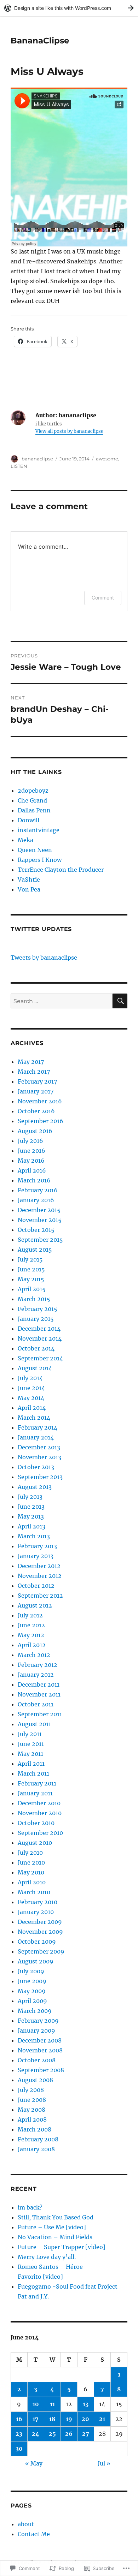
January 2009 (36, 2031)
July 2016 (30, 1141)
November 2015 (40, 1220)
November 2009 (40, 1932)
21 (102, 2419)
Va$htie (29, 879)
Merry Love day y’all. (47, 2257)
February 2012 (38, 1665)
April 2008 (32, 2119)
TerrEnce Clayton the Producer (61, 870)
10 (36, 2404)
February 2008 (38, 2139)
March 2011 (33, 1773)
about (26, 2524)
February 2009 (38, 2021)
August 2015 (35, 1250)
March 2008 (34, 2129)
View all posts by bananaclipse (69, 431)
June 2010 (31, 1862)
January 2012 (36, 1675)
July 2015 (30, 1259)
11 (52, 2404)
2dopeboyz (33, 791)
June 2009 (32, 1981)
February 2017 (37, 1081)
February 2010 (38, 1902)
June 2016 (31, 1151)
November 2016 (40, 1101)
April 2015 (32, 1289)
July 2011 (30, 1734)
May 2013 (31, 1516)
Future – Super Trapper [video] (62, 2247)
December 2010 (39, 1803)
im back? (30, 2207)
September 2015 (40, 1240)
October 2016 (36, 1111)
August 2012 (35, 1605)
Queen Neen (35, 850)
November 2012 (40, 1576)
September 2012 (40, 1596)
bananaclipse (37, 459)
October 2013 (36, 1467)
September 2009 (41, 1951)
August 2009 (36, 1961)
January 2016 (36, 1200)
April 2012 (32, 1645)
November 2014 (40, 1338)
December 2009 (40, 1922)
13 (86, 2404)
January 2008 (36, 2149)
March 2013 (34, 1536)
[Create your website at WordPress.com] (69, 8)
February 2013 (37, 1546)
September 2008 (41, 2070)
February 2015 (38, 1309)
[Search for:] (62, 1001)
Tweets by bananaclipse (44, 958)
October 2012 (36, 1586)
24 (36, 2434)
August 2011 (34, 1724)
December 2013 (39, 1447)
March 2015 (34, 1299)
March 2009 (35, 2011)
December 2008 (40, 2040)
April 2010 (32, 1882)
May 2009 (32, 1991)
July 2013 (30, 1497)
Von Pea (29, 889)
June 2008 (32, 2100)
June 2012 (31, 1625)
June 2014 (31, 1388)
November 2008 (40, 2050)
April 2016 (32, 1170)
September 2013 (40, 1477)
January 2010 (36, 1912)
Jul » (104, 2463)
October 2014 (36, 1348)
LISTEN (19, 466)
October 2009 (37, 1942)
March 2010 (34, 1892)
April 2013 (31, 1526)
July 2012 (30, 1615)
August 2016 (35, 1131)
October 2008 (37, 2060)
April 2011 (31, 1764)
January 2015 (36, 1319)
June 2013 (31, 1507)
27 (86, 2434)
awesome (107, 459)
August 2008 (35, 2080)
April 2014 (32, 1408)
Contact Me (34, 2534)
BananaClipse (40, 41)
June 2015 (31, 1269)
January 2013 (36, 1556)
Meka (25, 840)
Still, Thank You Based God (56, 2217)
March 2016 (34, 1180)
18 (52, 2419)
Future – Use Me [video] (52, 2227)
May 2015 (31, 1279)
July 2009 (31, 1971)
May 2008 (31, 2110)
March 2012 (34, 1655)
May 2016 (31, 1161)
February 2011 (37, 1783)
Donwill (28, 820)
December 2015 (39, 1210)
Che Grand (32, 800)
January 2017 (36, 1091)
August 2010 (35, 1843)
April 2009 (32, 2001)
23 (19, 2434)
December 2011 (39, 1684)
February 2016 (38, 1190)
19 (69, 2419)
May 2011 (30, 1754)
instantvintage (39, 830)
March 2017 (34, 1072)
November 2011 (39, 1694)
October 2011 (36, 1704)
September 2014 (40, 1358)
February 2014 (38, 1427)
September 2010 (40, 1833)
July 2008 (31, 2090)
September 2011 (40, 1714)
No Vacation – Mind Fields (55, 2237)
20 (85, 2419)
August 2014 (35, 1368)
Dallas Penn (34, 810)
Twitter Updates (41, 929)
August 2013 (35, 1487)
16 (19, 2419)
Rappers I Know (40, 860)
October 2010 (36, 1823)
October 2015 (36, 1230)
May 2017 (31, 1062)
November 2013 (39, 1457)
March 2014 (34, 1418)
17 (36, 2419)
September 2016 (41, 1121)
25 (52, 2434)
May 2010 (31, 1872)
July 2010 (30, 1853)
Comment (103, 598)
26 (69, 2434)
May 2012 (31, 1635)
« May (34, 2463)
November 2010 (40, 1813)
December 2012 (39, 1566)
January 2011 (35, 1793)
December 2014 (39, 1329)
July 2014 (30, 1378)
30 (19, 2449)
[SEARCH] (120, 1001)
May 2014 (31, 1398)
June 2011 (31, 1744)
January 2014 (36, 1437)
